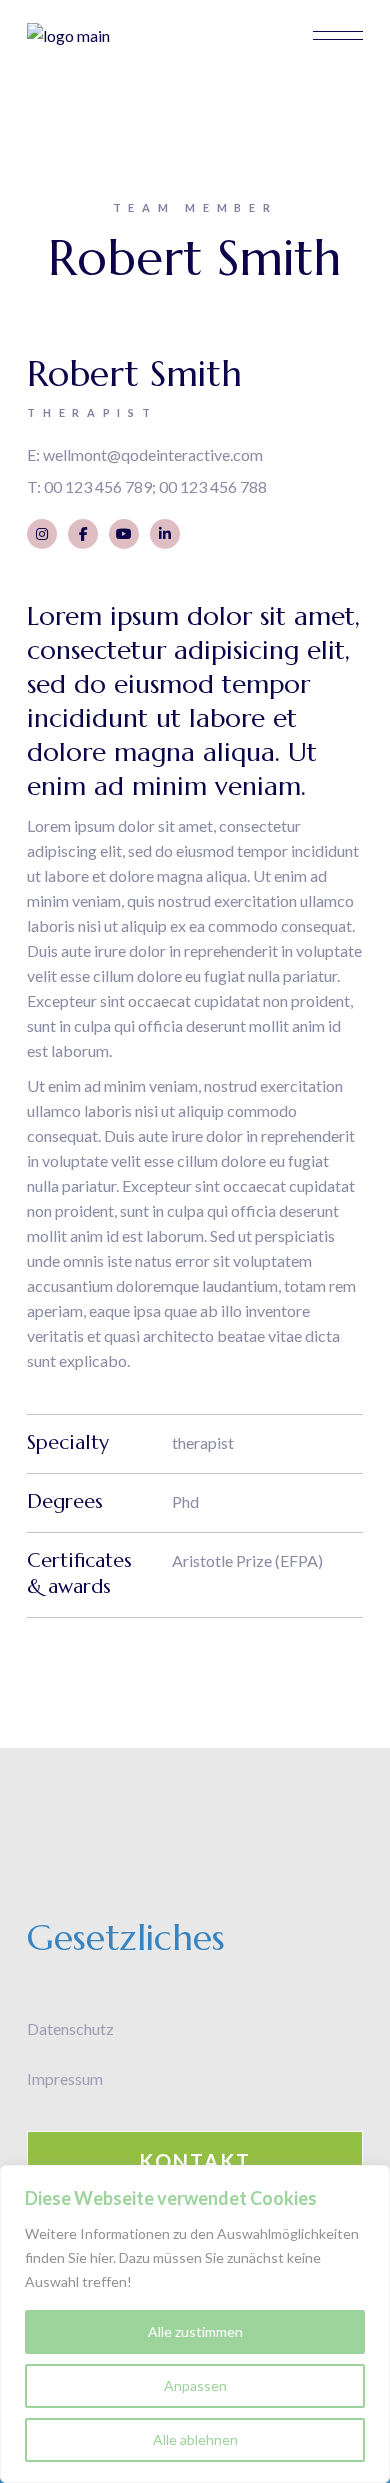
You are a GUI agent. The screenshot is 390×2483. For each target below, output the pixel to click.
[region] (195, 2324)
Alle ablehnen (195, 2439)
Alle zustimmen (195, 2331)
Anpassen (195, 2385)
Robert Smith (134, 373)
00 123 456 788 (213, 486)
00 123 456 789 (98, 486)
